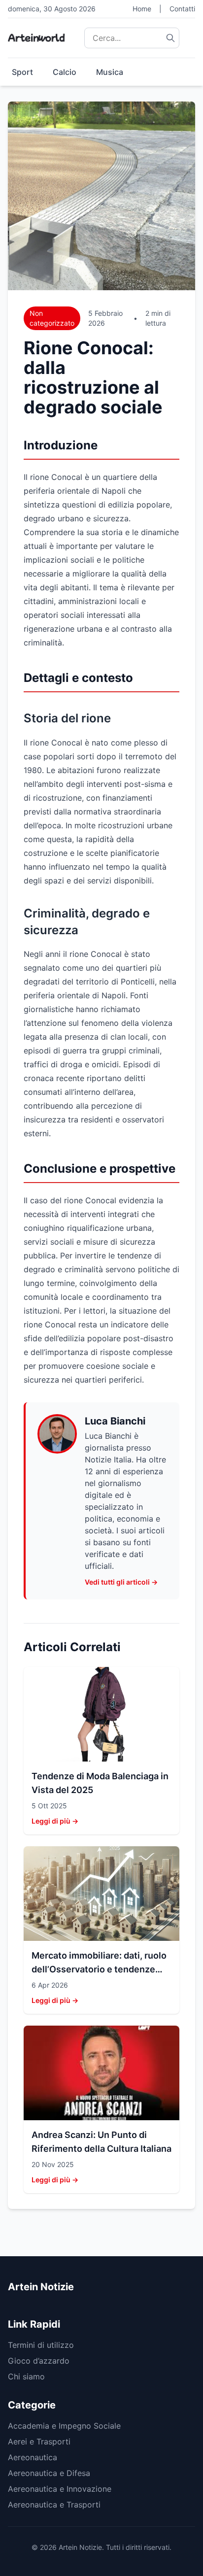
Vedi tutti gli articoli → (121, 1582)
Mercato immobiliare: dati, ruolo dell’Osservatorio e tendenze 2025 (99, 1969)
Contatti (182, 9)
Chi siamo (26, 2376)
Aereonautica (33, 2457)
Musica (110, 72)
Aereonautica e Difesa (49, 2473)
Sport (22, 72)
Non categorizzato (52, 318)
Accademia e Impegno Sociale (64, 2426)
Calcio (65, 72)
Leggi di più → (55, 1821)
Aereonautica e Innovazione (60, 2489)
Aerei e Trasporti (39, 2441)
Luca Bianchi (115, 1421)
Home (142, 9)
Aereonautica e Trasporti (54, 2505)
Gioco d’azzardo (39, 2361)
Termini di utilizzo (41, 2345)
